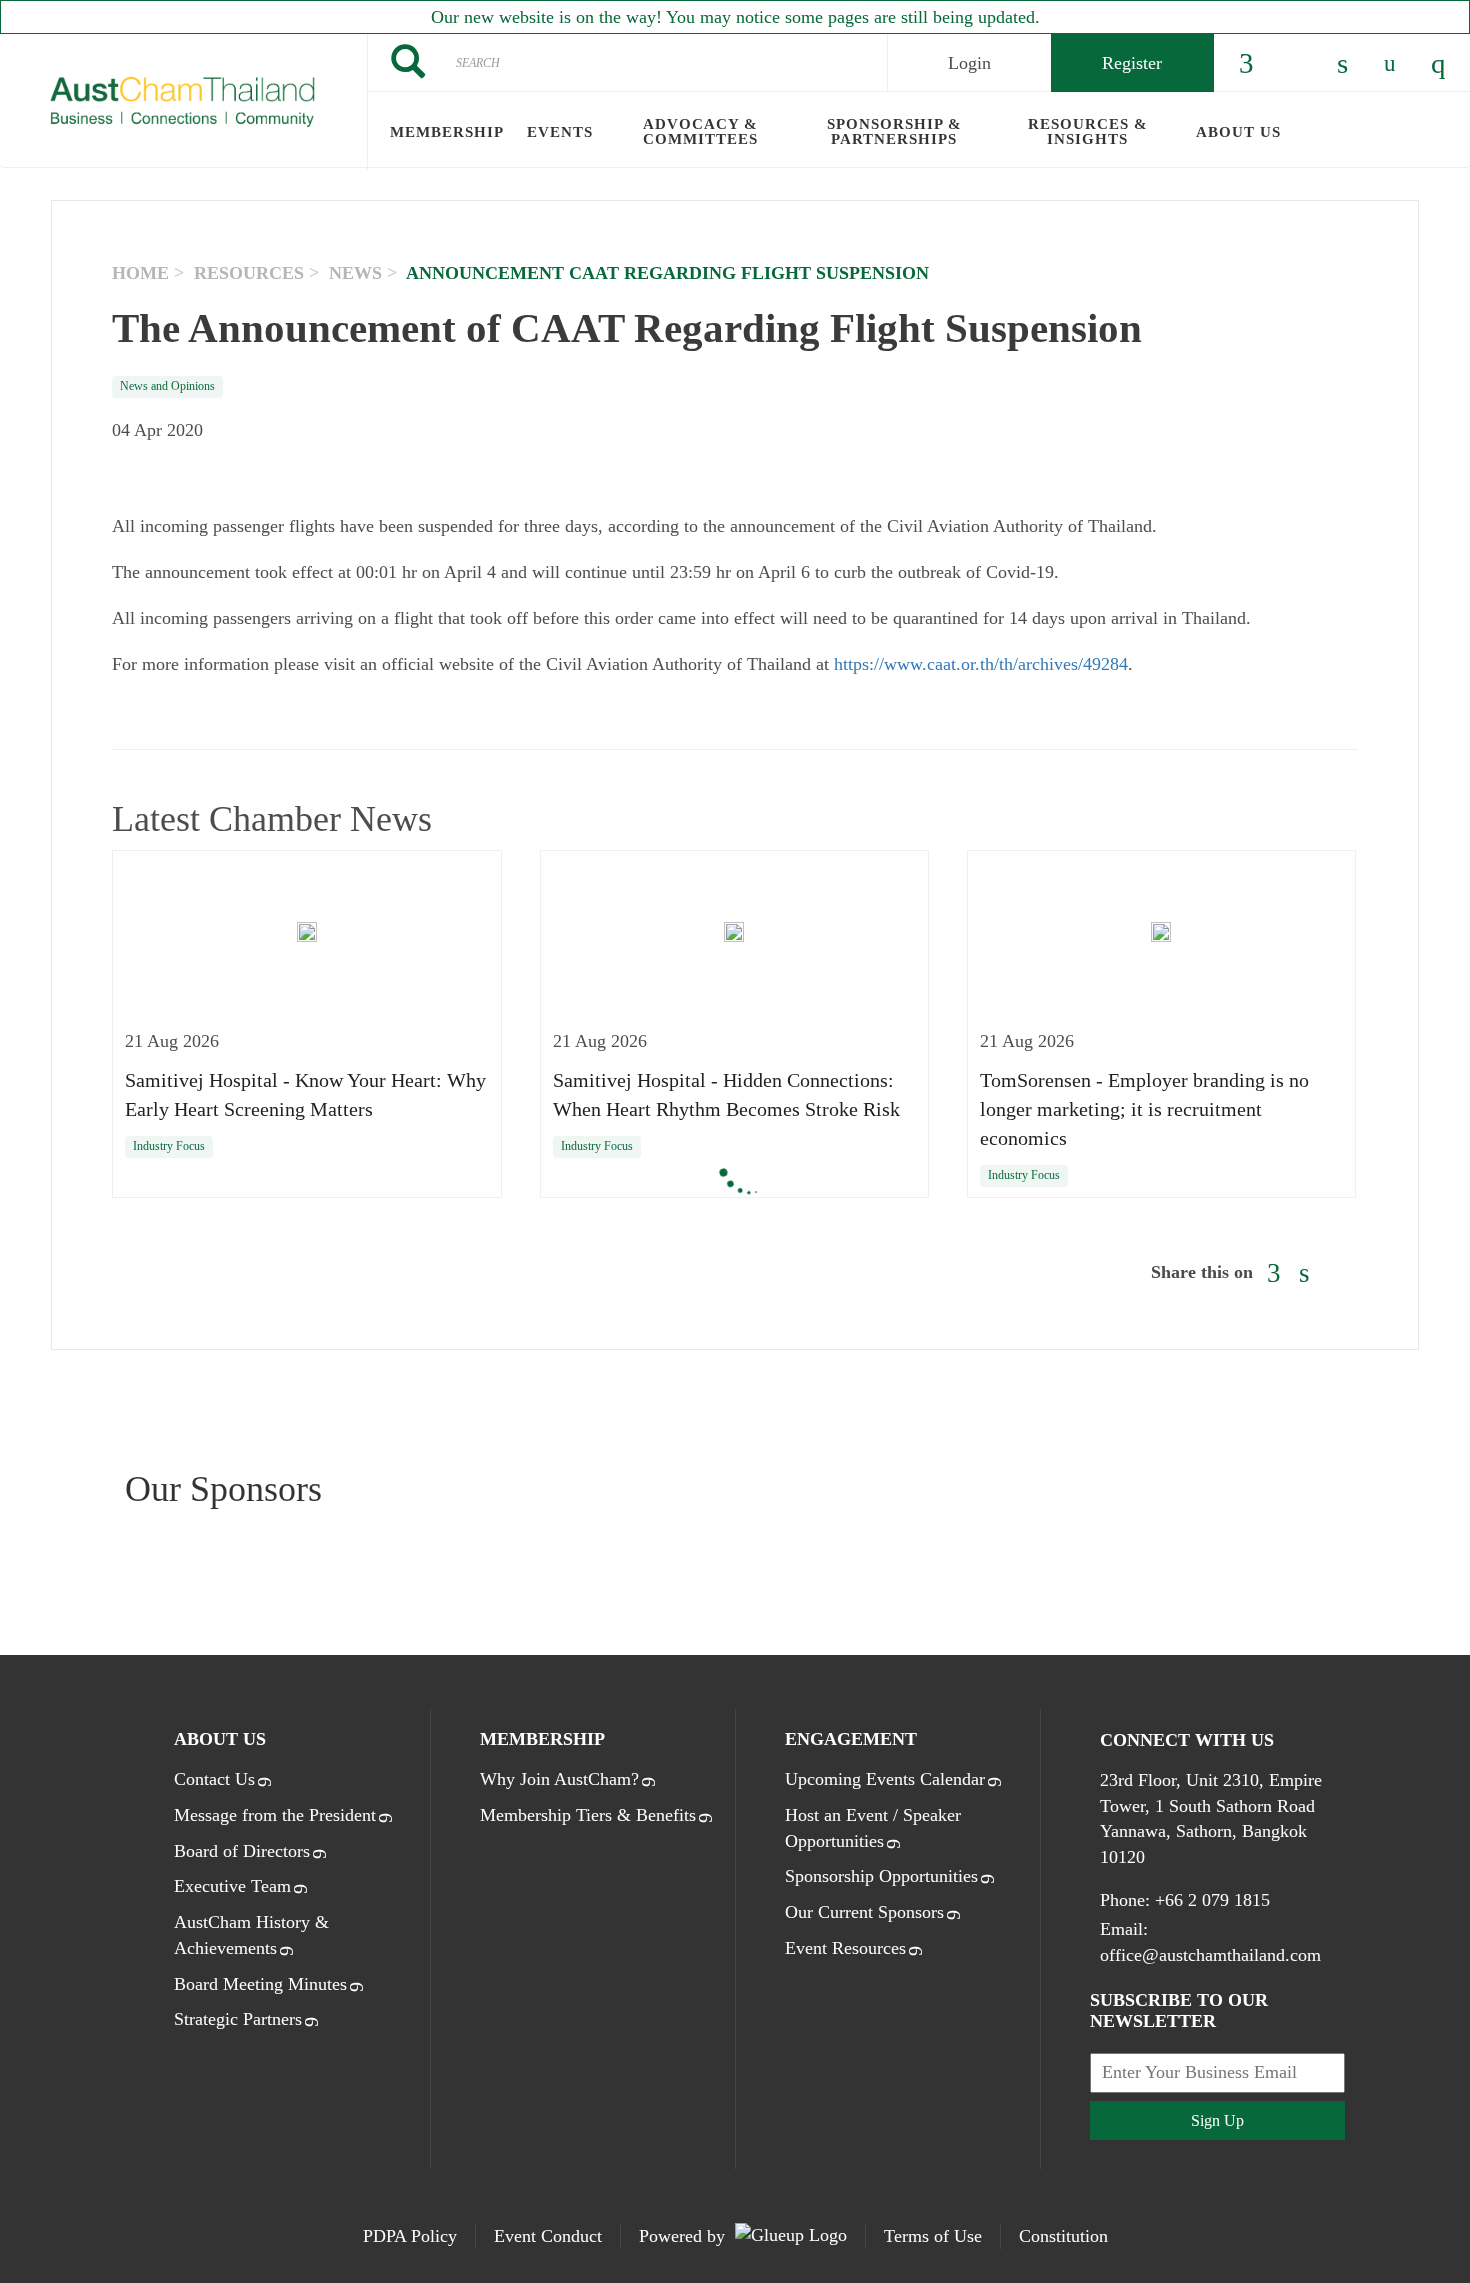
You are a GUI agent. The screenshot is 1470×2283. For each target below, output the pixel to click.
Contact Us (214, 1779)
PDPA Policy (410, 2236)
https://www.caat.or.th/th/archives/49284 (981, 664)
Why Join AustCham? (559, 1779)
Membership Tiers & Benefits (588, 1815)
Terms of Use (933, 2236)
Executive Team (232, 1886)
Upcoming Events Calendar (885, 1779)
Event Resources (845, 1948)
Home (140, 273)
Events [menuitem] (560, 132)
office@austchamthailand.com (1210, 1955)
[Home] (183, 102)
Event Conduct (548, 2236)
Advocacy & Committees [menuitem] (700, 131)
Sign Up (1217, 2120)
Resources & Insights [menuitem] (1088, 131)
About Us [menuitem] (1238, 132)
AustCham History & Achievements (251, 1935)
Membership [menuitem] (447, 132)
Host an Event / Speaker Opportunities (873, 1828)
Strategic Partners (238, 2019)
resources (249, 273)
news (355, 273)
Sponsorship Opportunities (881, 1876)
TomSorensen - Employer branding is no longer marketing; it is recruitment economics (1144, 1109)
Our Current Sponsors (864, 1912)
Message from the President (275, 1815)
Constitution (1063, 2236)
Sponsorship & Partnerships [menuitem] (894, 131)
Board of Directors (242, 1851)
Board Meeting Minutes (260, 1984)
